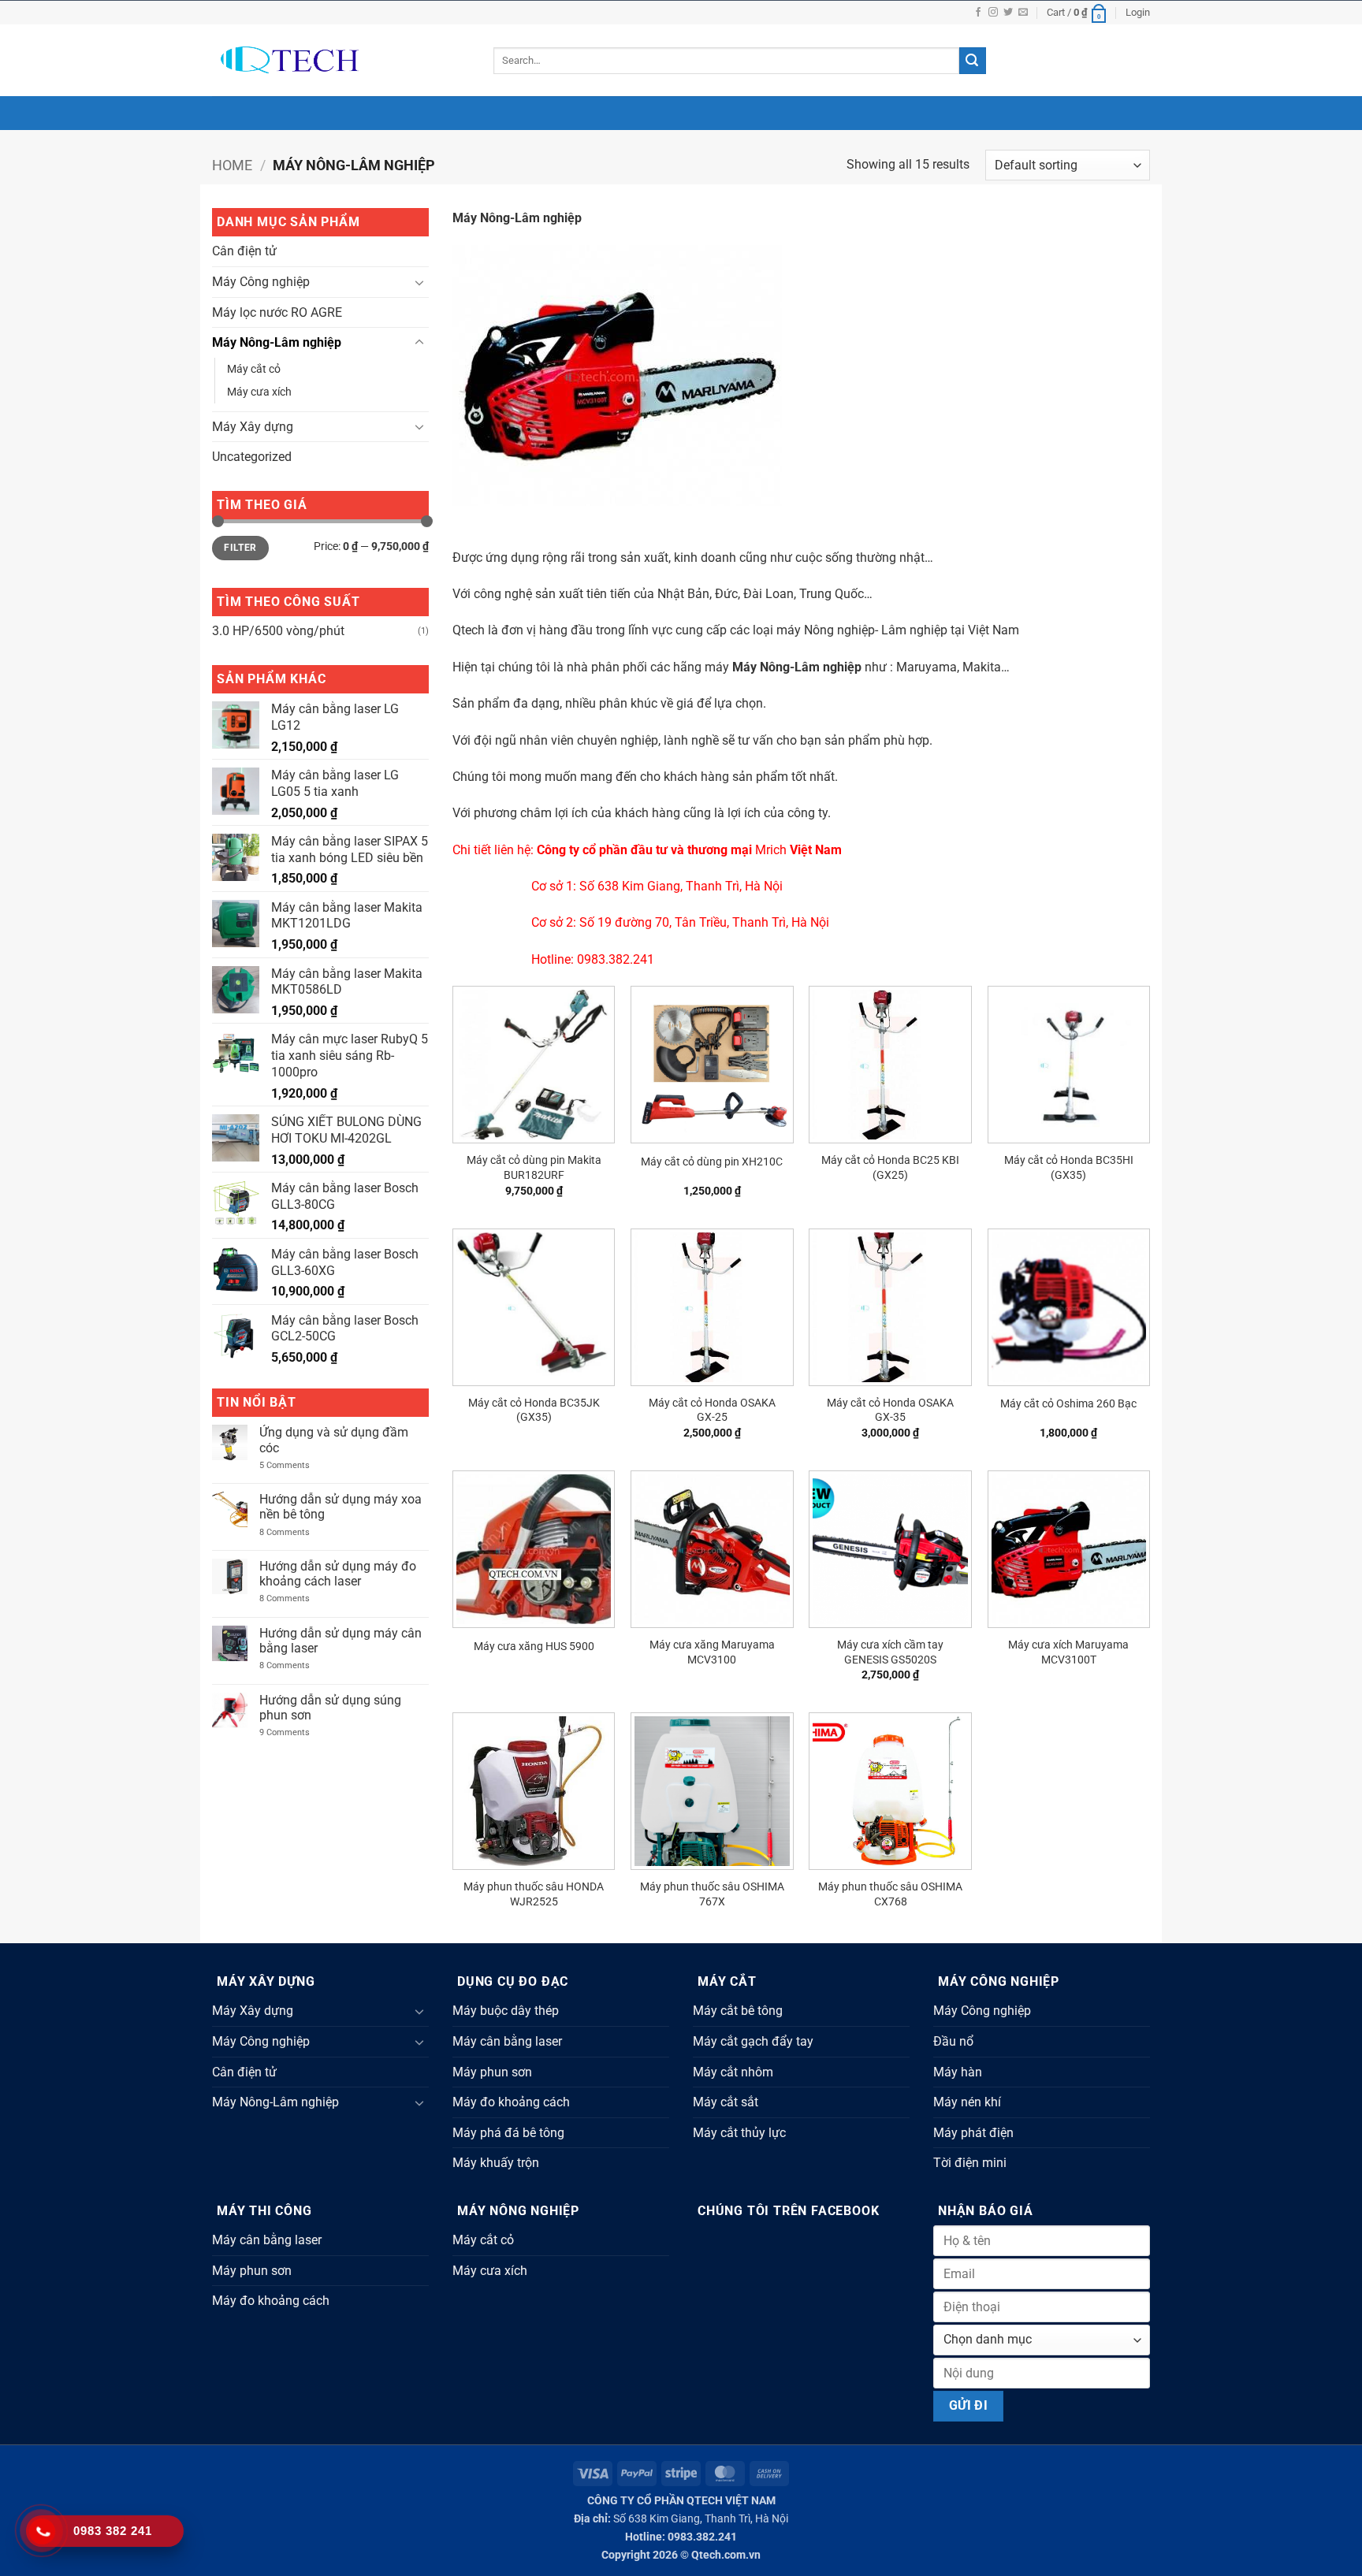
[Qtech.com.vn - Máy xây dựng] (341, 60)
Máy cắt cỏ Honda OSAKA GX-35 (890, 1411)
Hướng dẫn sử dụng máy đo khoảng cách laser (338, 1574)
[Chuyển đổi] (419, 282)
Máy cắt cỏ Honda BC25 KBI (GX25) (890, 1168)
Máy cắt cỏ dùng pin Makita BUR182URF (534, 1168)
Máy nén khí (967, 2102)
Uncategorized (252, 457)
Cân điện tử (244, 251)
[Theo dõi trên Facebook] (978, 13)
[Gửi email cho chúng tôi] (1023, 13)
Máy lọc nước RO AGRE (277, 312)
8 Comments (297, 1532)
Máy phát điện (973, 2133)
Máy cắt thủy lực (739, 2133)
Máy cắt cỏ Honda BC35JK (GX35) (534, 1411)
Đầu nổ (953, 2041)
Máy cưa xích (259, 392)
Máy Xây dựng (253, 427)
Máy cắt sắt (726, 2102)
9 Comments (297, 1732)
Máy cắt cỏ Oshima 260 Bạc (1068, 1404)
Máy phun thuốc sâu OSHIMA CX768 (890, 1894)
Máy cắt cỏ (254, 369)
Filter (240, 548)
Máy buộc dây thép (506, 2011)
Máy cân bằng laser (507, 2041)
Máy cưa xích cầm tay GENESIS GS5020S (890, 1652)
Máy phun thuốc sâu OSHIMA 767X (712, 1894)
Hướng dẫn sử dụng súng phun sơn (330, 1708)
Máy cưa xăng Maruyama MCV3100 (712, 1652)
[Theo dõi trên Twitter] (1008, 13)
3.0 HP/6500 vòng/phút (278, 631)
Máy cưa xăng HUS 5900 (534, 1647)
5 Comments (294, 1465)
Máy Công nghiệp (261, 282)
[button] (1077, 13)
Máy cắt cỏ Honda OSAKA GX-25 (712, 1411)
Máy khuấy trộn (496, 2163)
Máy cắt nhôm (733, 2072)
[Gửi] (973, 61)
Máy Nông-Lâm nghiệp (277, 342)
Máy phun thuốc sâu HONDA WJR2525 (534, 1894)
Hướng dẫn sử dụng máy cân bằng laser (340, 1641)
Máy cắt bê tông (738, 2011)
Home (232, 165)
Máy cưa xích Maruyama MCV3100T (1068, 1652)
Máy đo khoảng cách (511, 2102)
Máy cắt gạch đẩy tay (753, 2041)
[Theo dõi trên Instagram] (993, 13)
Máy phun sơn (492, 2072)
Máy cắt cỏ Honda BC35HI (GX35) (1069, 1168)
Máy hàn (958, 2072)
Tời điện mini (970, 2163)
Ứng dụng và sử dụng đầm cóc (334, 1440)
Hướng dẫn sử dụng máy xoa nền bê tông (340, 1507)
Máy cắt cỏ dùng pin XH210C (712, 1162)
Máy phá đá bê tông (508, 2133)
